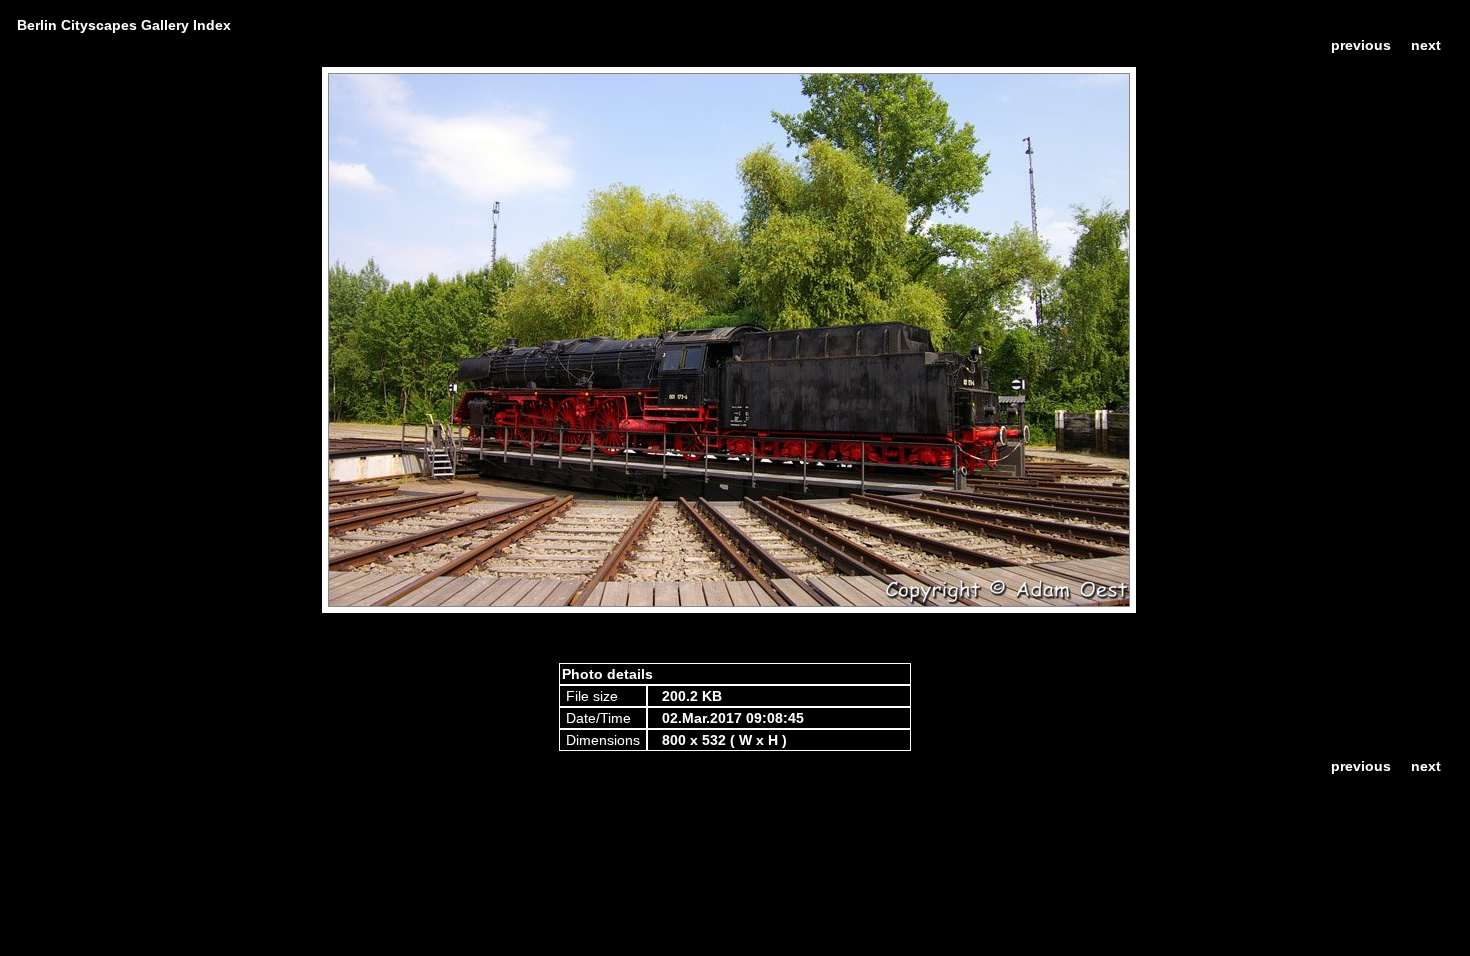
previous (1361, 45)
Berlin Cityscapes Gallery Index (124, 25)
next (1426, 45)
